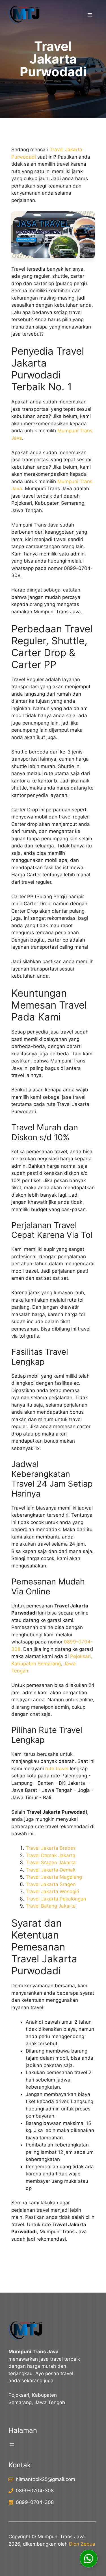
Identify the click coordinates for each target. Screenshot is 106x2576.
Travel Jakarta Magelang (54, 1877)
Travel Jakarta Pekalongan (56, 1899)
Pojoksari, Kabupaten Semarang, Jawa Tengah (52, 1663)
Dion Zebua (82, 2544)
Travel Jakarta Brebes (51, 1848)
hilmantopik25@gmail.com (46, 2479)
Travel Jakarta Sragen (51, 1884)
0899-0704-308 (35, 2491)
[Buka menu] (12, 2445)
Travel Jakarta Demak (51, 1870)
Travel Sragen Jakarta (51, 1862)
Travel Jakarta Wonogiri (52, 1891)
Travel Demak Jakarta (51, 1855)
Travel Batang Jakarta (51, 1906)
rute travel (57, 1769)
